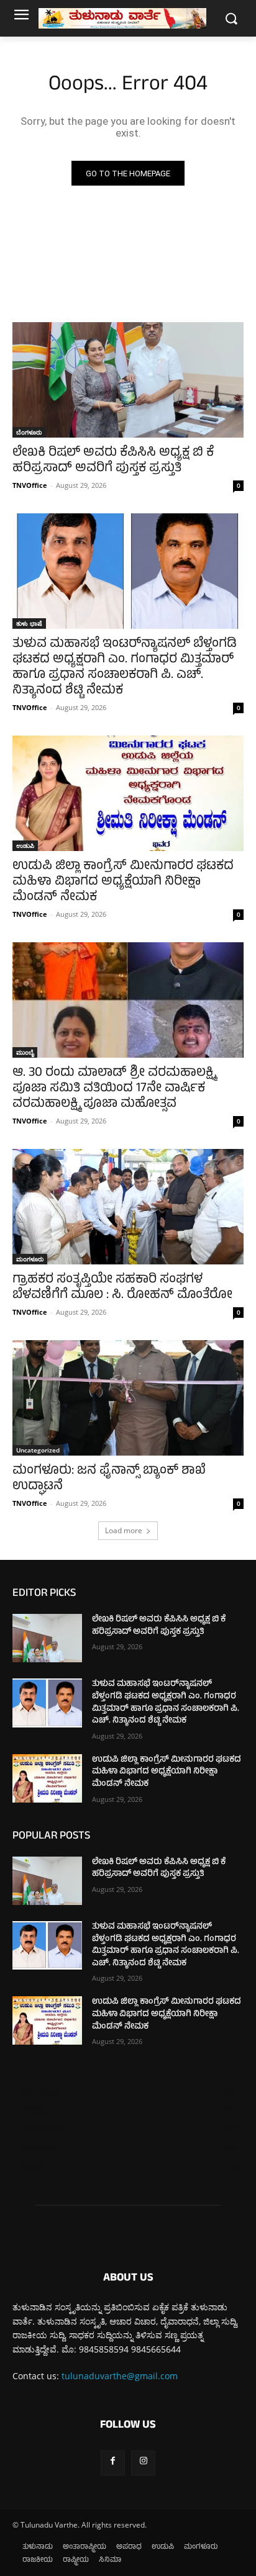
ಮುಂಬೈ (25, 1052)
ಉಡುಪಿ (25, 845)
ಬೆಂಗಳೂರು (29, 432)
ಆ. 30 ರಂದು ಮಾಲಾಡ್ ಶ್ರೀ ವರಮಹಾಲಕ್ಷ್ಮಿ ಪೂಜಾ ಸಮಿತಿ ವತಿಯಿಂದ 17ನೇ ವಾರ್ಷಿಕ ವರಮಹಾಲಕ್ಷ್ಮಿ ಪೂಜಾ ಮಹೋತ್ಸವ (114, 1089)
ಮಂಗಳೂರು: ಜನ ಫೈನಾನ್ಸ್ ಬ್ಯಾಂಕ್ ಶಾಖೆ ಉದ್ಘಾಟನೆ (109, 1479)
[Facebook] (113, 2463)
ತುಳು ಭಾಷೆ (29, 623)
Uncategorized (38, 1450)
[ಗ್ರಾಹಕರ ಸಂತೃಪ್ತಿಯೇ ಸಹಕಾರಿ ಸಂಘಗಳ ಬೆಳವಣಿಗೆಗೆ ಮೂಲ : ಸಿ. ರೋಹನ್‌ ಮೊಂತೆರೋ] (128, 1207)
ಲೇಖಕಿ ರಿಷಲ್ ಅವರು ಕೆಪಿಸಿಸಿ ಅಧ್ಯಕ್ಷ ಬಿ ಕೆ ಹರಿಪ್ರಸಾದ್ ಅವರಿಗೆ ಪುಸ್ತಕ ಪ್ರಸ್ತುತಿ (113, 461)
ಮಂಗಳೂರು (30, 1259)
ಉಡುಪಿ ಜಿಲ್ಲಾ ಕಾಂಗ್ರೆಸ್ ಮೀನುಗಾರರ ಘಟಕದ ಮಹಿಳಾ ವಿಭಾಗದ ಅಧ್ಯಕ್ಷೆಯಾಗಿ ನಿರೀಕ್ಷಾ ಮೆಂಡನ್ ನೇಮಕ (123, 882)
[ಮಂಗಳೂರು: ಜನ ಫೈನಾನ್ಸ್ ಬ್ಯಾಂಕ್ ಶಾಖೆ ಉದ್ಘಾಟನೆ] (128, 1398)
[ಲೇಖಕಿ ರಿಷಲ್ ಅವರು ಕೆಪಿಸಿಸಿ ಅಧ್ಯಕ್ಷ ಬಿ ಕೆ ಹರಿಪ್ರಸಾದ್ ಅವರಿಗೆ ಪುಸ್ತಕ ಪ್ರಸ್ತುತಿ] (128, 380)
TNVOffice (30, 485)
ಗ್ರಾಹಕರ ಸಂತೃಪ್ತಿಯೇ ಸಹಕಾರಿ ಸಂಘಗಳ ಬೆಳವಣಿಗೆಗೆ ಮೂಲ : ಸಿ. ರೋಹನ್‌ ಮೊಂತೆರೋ (122, 1288)
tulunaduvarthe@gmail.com (120, 2376)
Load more (124, 1530)
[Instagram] (143, 2463)
